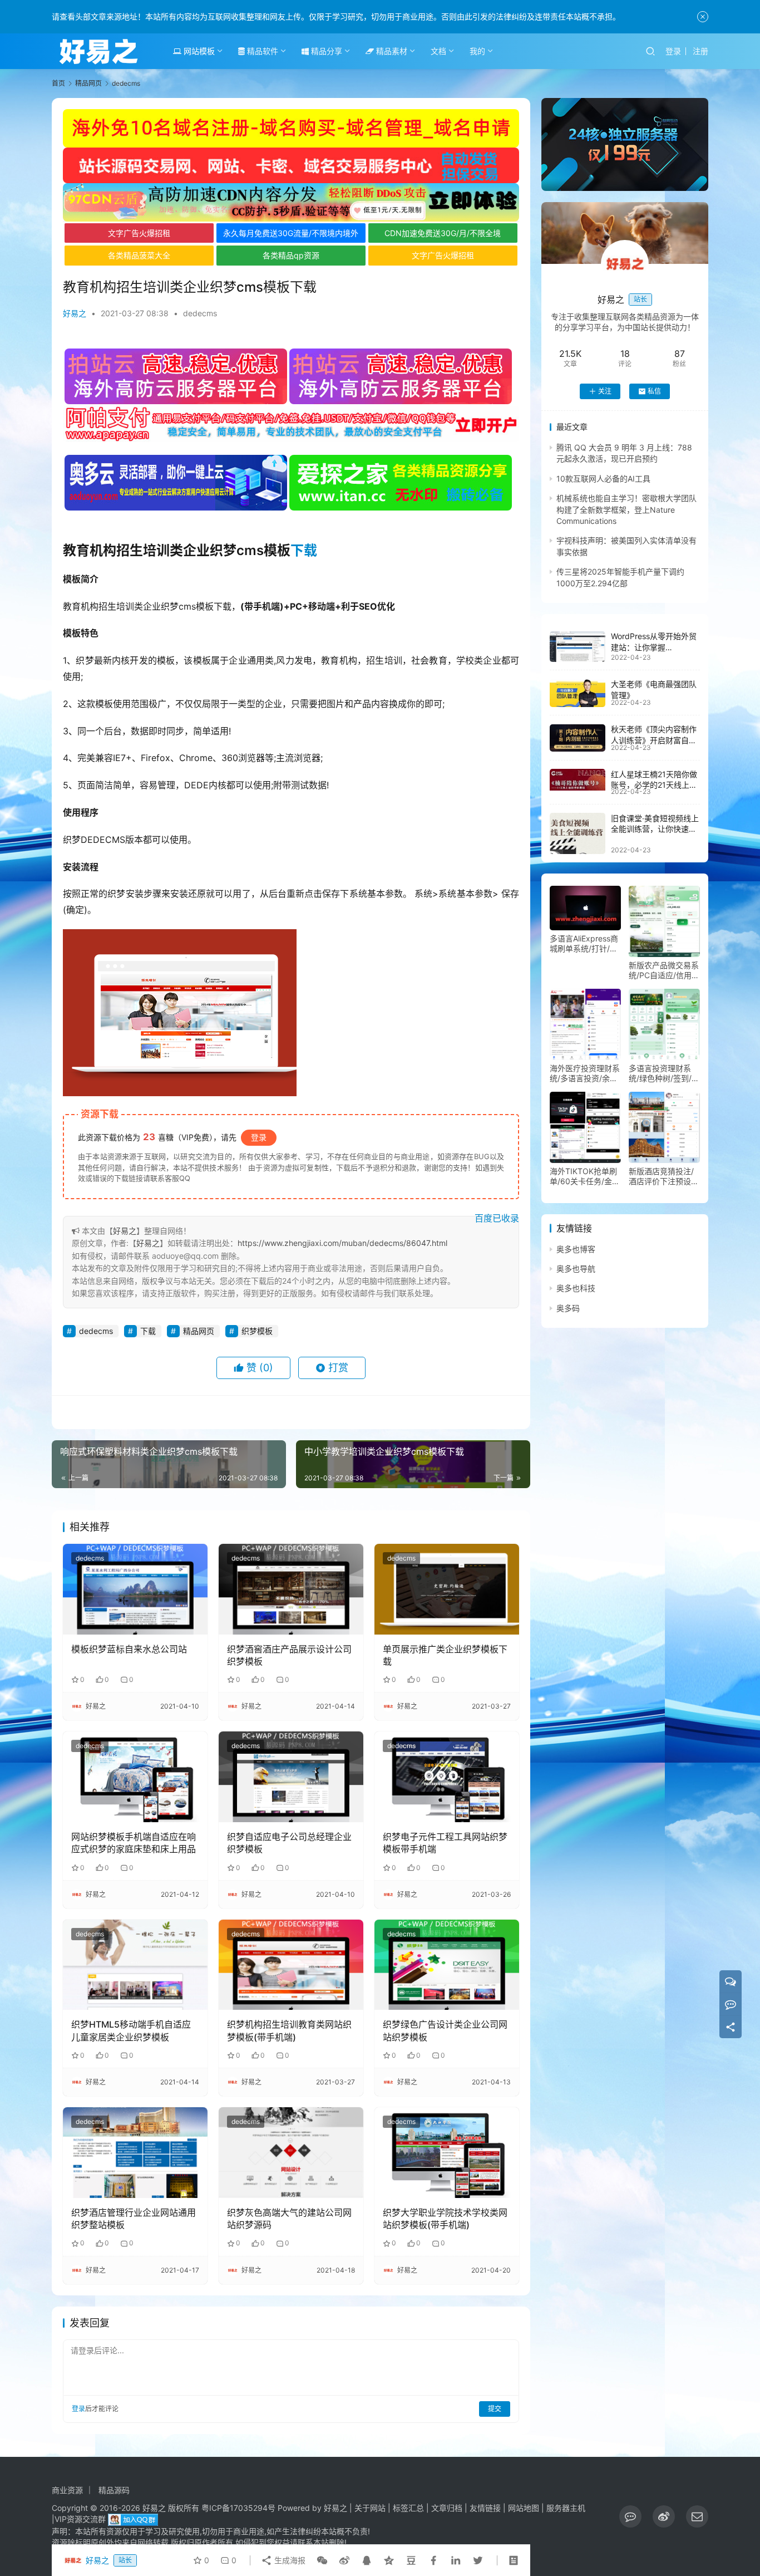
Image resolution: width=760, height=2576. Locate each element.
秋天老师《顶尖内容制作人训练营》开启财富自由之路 (654, 740)
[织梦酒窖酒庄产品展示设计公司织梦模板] (291, 1589)
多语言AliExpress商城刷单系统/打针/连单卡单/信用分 (584, 944)
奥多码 (568, 1308)
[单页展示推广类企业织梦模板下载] (447, 1589)
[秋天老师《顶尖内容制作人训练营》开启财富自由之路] (578, 738)
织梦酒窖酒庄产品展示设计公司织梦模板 (289, 1655)
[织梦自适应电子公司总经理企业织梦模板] (291, 1777)
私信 (654, 391)
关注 (605, 391)
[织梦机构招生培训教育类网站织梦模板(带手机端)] (291, 1965)
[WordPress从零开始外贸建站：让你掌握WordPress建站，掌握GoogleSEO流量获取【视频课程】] (578, 647)
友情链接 (485, 2508)
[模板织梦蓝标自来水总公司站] (135, 1589)
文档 (438, 51)
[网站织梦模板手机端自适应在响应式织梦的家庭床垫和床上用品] (135, 1777)
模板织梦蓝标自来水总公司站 (129, 1649)
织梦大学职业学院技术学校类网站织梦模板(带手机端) (445, 2219)
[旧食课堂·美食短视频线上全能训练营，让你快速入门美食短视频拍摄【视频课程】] (578, 833)
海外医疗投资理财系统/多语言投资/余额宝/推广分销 (585, 1073)
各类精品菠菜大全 (139, 255)
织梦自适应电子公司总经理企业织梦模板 (289, 1843)
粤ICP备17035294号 (238, 2508)
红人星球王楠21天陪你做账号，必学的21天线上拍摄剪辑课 (654, 785)
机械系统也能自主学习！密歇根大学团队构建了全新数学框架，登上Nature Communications (626, 510)
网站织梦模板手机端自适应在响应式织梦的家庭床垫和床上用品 (134, 1843)
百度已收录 (497, 1218)
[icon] (630, 2516)
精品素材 (391, 51)
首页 (58, 83)
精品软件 (261, 51)
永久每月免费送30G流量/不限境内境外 (291, 233)
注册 (700, 51)
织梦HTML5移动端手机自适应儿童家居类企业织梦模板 (131, 2030)
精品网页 (199, 1331)
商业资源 (67, 2490)
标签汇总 (408, 2508)
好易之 (75, 313)
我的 (477, 51)
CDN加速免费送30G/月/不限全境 (443, 233)
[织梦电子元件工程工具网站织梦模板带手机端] (447, 1777)
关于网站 (370, 2508)
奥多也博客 (576, 1249)
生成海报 (289, 2560)
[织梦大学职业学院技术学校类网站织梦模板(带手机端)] (447, 2152)
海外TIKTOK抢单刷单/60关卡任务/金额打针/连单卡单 (585, 1176)
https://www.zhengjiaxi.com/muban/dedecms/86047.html (342, 1243)
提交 (495, 2409)
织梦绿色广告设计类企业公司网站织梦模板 (445, 2030)
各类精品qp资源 (291, 255)
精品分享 (325, 51)
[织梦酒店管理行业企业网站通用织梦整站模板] (135, 2152)
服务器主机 (566, 2508)
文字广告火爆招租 (139, 233)
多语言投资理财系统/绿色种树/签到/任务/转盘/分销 (664, 1073)
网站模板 (198, 51)
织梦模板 (257, 1331)
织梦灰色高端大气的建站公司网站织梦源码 (289, 2219)
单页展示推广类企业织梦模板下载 (445, 1655)
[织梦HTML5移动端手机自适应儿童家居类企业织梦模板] (135, 1965)
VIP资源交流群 (80, 2519)
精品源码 (114, 2490)
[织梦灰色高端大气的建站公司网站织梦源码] (291, 2152)
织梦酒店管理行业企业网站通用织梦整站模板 (134, 2219)
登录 (673, 51)
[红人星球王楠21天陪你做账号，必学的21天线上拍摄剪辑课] (578, 779)
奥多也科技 (576, 1289)
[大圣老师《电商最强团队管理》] (578, 693)
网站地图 (524, 2508)
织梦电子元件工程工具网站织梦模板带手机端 (445, 1843)
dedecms (200, 313)
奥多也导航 (576, 1269)
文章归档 (447, 2508)
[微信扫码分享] (322, 2560)
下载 (304, 550)
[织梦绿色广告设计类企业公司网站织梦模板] (447, 1965)
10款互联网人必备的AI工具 (603, 479)
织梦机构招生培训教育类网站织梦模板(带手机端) (289, 2030)
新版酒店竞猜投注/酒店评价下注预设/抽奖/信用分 (661, 1176)
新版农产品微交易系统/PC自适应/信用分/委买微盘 (664, 970)
